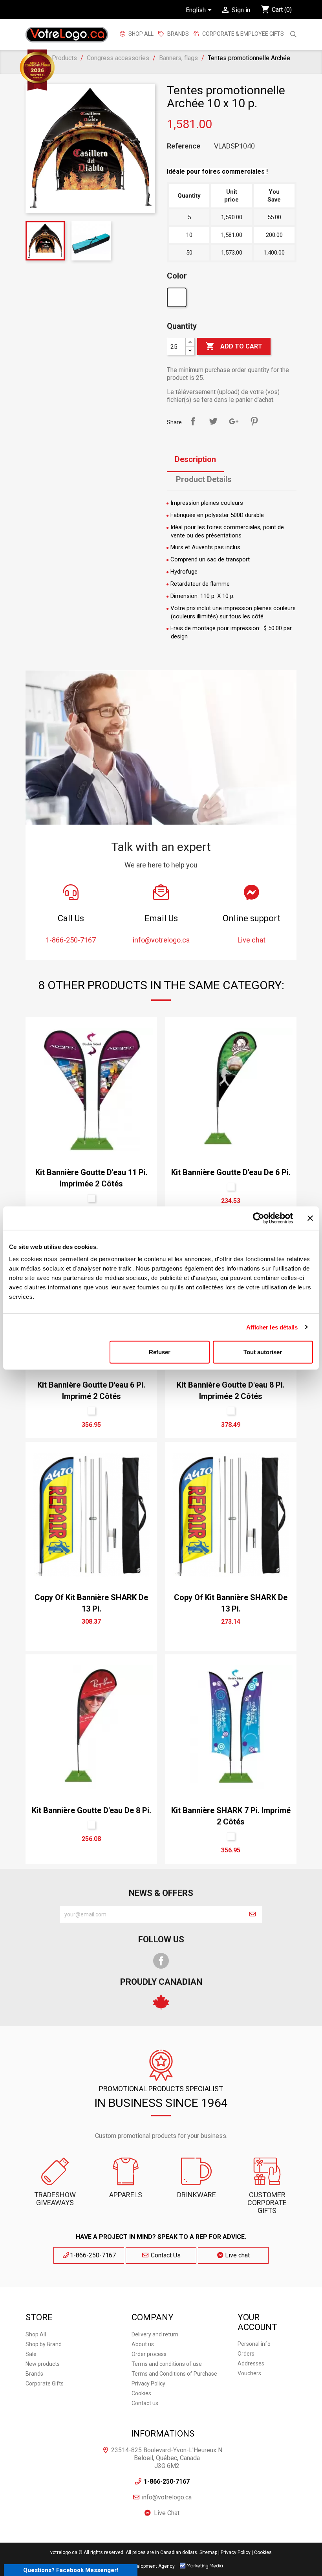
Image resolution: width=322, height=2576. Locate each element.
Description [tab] (195, 459)
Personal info (254, 2344)
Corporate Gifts (45, 2383)
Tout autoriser (263, 1352)
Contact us (145, 2403)
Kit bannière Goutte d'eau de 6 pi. (231, 1172)
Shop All (140, 34)
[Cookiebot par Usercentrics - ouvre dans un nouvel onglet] (259, 1218)
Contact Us (165, 2255)
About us (143, 2344)
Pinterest (254, 421)
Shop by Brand (44, 2344)
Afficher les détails (272, 1327)
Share (193, 421)
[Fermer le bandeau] (310, 1218)
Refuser (160, 1352)
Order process (149, 2354)
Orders (246, 2354)
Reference (184, 146)
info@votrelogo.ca (167, 2497)
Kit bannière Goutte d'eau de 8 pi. (91, 1810)
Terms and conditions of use (167, 2364)
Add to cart (234, 346)
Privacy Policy (148, 2383)
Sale (31, 2354)
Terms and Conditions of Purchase (174, 2374)
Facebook (161, 1961)
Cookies (141, 2393)
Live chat (237, 2255)
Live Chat (167, 2513)
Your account (257, 2322)
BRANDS (178, 34)
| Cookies (262, 2552)
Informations (163, 2434)
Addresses (251, 2363)
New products (43, 2364)
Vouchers (249, 2373)
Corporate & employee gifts (242, 34)
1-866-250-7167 (93, 2255)
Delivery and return (155, 2334)
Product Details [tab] (204, 479)
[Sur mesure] (178, 299)
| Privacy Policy (234, 2552)
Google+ (234, 421)
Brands (34, 2374)
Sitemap (208, 2552)
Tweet (213, 421)
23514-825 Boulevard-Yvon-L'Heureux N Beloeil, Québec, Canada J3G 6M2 (167, 2458)
